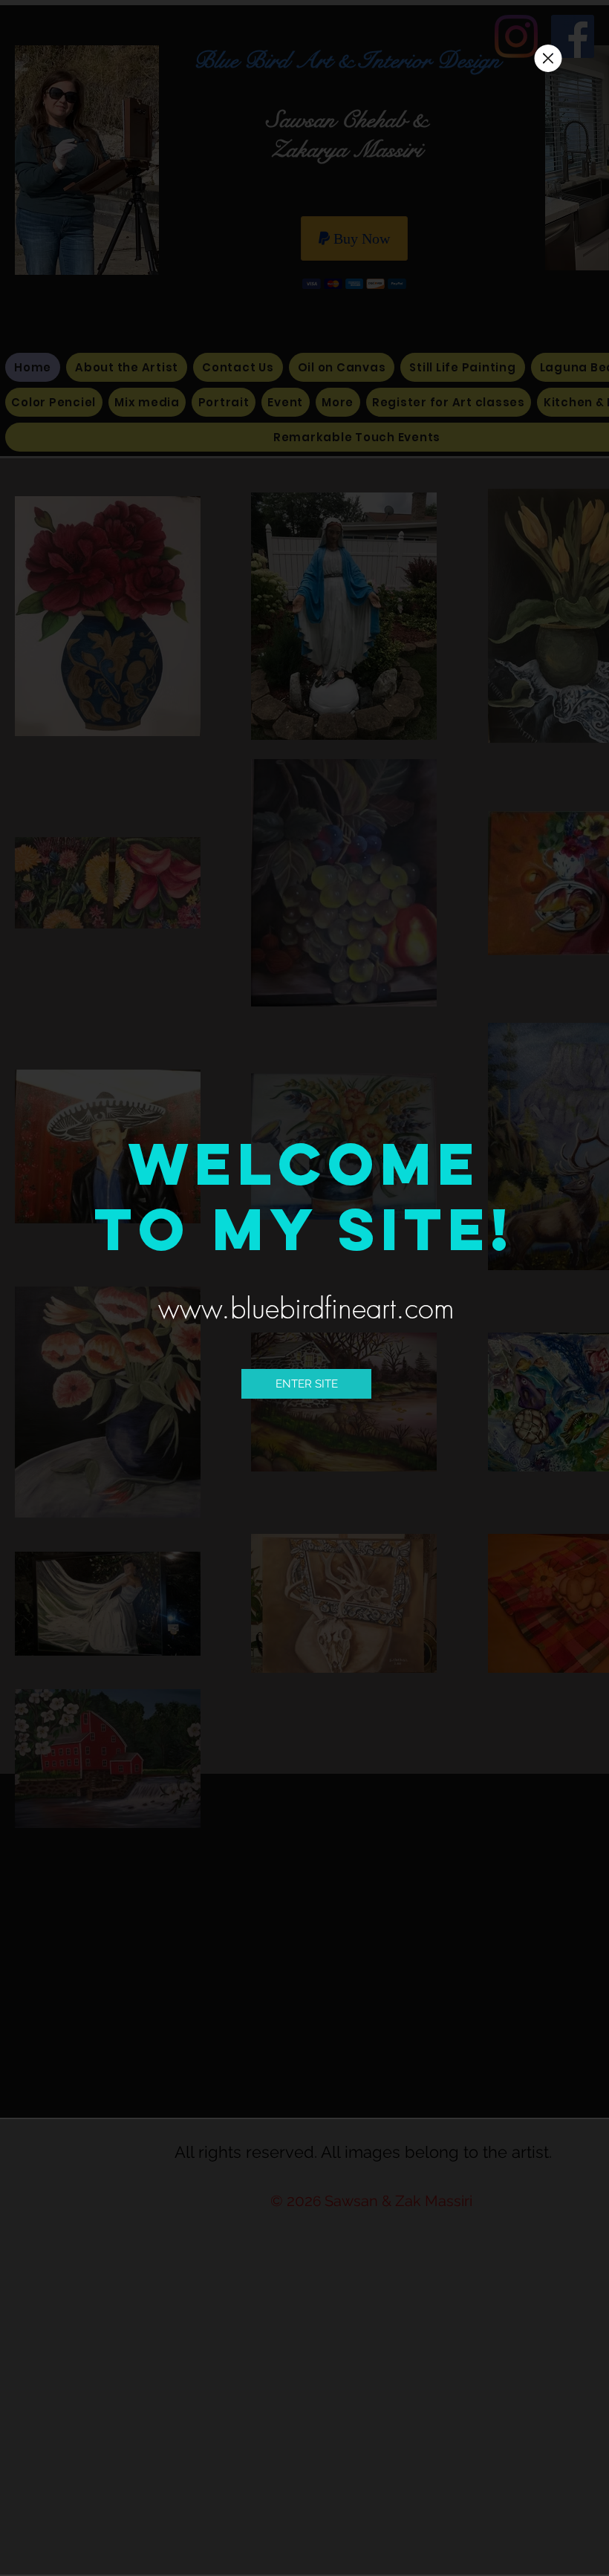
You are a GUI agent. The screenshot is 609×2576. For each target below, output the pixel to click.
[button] (548, 58)
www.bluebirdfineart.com (306, 1308)
